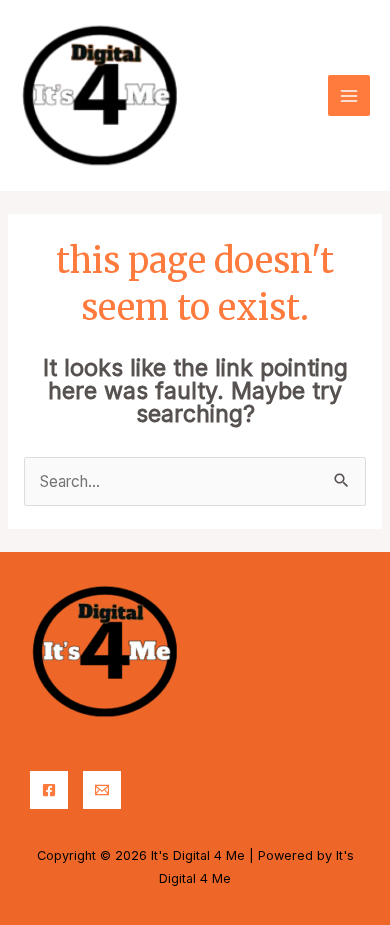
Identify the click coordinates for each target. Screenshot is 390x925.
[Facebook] (49, 790)
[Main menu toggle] (349, 96)
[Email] (102, 790)
